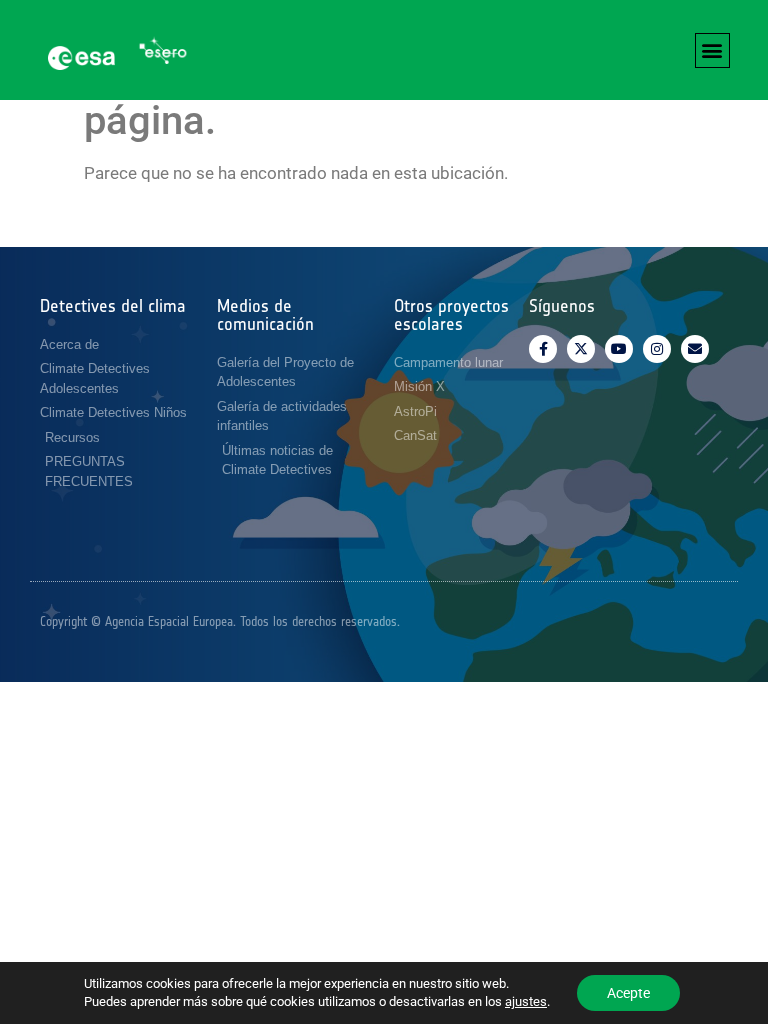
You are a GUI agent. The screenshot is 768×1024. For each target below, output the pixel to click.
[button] (712, 50)
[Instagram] (657, 349)
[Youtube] (619, 349)
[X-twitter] (581, 349)
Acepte (628, 993)
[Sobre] (695, 349)
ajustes (526, 1001)
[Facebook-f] (543, 349)
